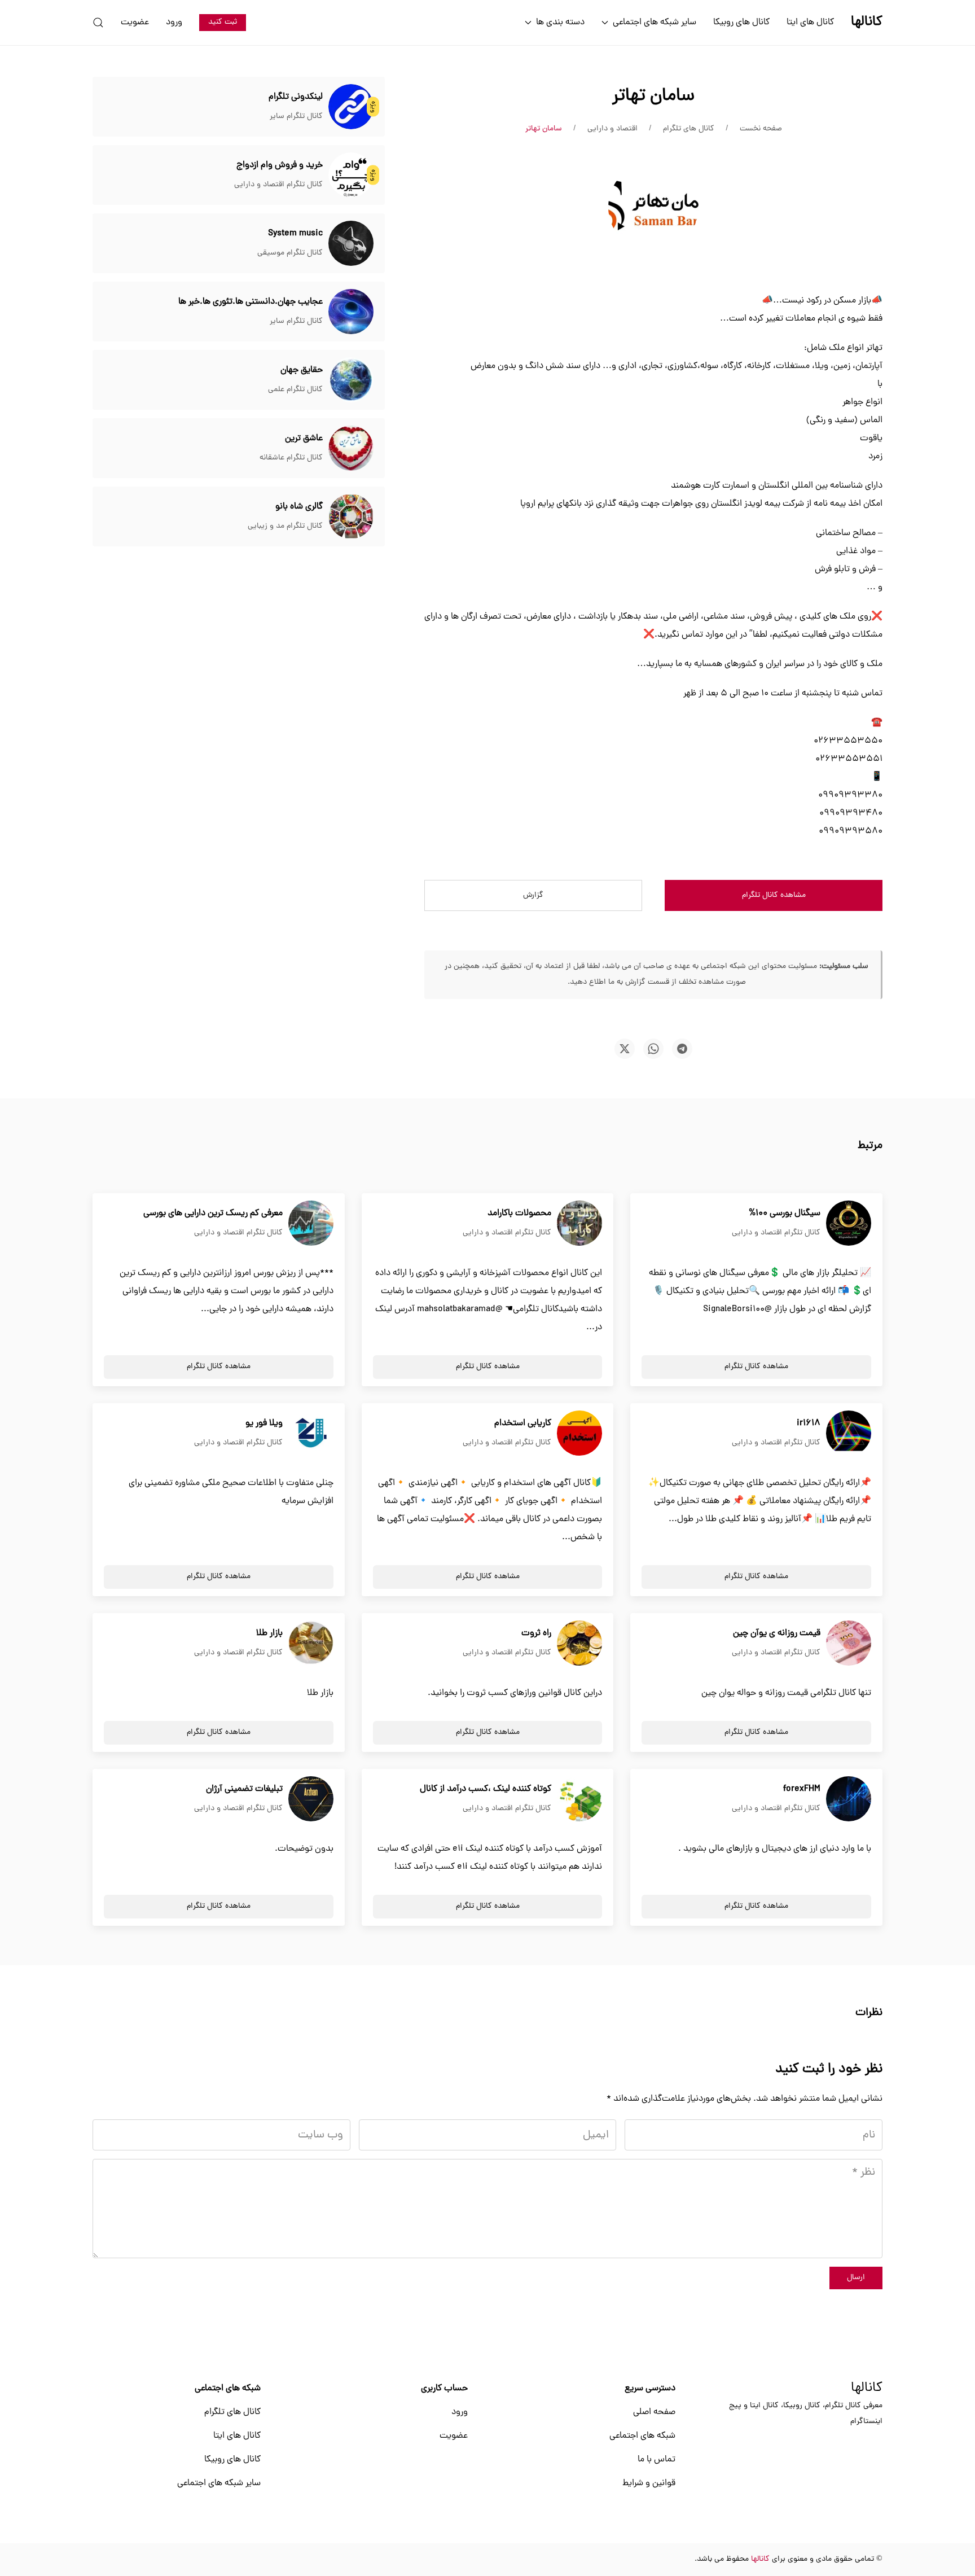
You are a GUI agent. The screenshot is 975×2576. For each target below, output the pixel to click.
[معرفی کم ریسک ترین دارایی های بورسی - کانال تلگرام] (311, 1224)
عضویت (135, 23)
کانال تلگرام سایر (296, 117)
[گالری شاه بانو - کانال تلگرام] (351, 517)
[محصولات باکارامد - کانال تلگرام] (579, 1224)
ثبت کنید (223, 22)
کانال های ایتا (810, 23)
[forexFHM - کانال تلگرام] (849, 1799)
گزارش (533, 895)
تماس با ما (656, 2460)
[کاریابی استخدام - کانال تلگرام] (579, 1434)
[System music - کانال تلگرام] (351, 244)
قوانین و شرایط (649, 2483)
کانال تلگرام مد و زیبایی (285, 526)
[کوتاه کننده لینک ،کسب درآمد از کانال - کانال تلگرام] (579, 1799)
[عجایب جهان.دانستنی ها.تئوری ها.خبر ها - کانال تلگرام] (351, 312)
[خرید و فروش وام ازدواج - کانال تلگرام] (351, 176)
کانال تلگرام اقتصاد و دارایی (278, 185)
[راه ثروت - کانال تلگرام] (579, 1644)
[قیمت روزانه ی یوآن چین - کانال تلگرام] (849, 1644)
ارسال (856, 2278)
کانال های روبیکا (741, 23)
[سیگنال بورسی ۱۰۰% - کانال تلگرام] (849, 1224)
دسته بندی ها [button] (560, 23)
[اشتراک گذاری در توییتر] (625, 1049)
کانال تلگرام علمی (295, 390)
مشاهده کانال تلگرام (774, 895)
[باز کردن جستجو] (98, 23)
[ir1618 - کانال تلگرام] (849, 1434)
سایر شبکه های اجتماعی (219, 2483)
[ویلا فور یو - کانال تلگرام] (311, 1434)
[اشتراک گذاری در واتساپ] (653, 1049)
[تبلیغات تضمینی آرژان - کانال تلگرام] (311, 1799)
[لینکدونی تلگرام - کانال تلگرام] (351, 107)
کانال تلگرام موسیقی (290, 253)
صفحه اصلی (654, 2412)
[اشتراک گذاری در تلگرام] (682, 1049)
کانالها (867, 2389)
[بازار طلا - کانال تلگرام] (311, 1644)
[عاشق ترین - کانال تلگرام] (351, 449)
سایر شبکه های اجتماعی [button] (655, 23)
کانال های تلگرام (232, 2412)
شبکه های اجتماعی (642, 2436)
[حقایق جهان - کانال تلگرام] (351, 380)
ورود (174, 23)
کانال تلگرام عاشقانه (291, 458)
